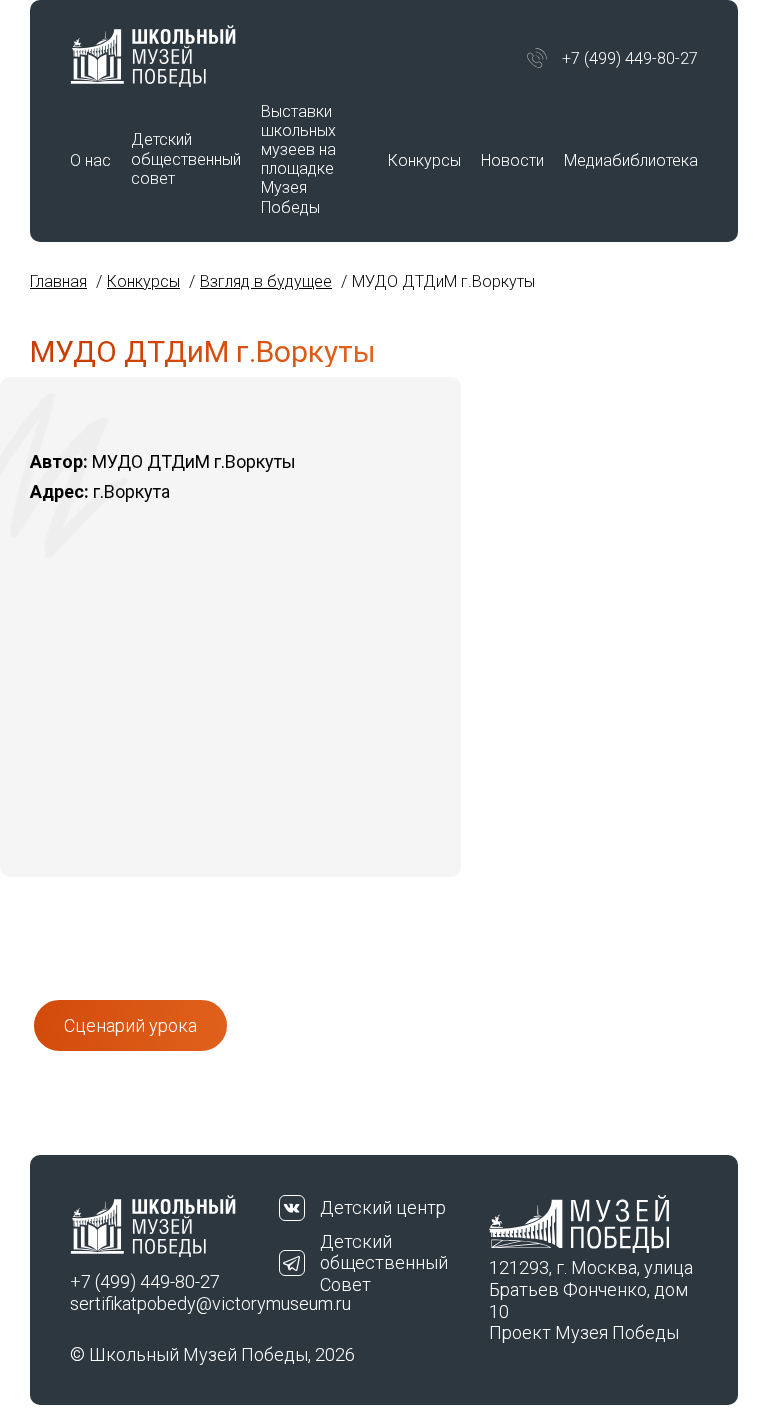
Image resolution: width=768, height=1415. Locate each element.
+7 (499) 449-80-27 (630, 58)
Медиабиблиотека (631, 160)
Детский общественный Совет (384, 1263)
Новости (512, 160)
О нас (90, 160)
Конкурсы (424, 160)
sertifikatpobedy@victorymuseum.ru (174, 1303)
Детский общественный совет (186, 158)
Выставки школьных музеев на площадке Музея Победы (298, 159)
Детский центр (383, 1207)
